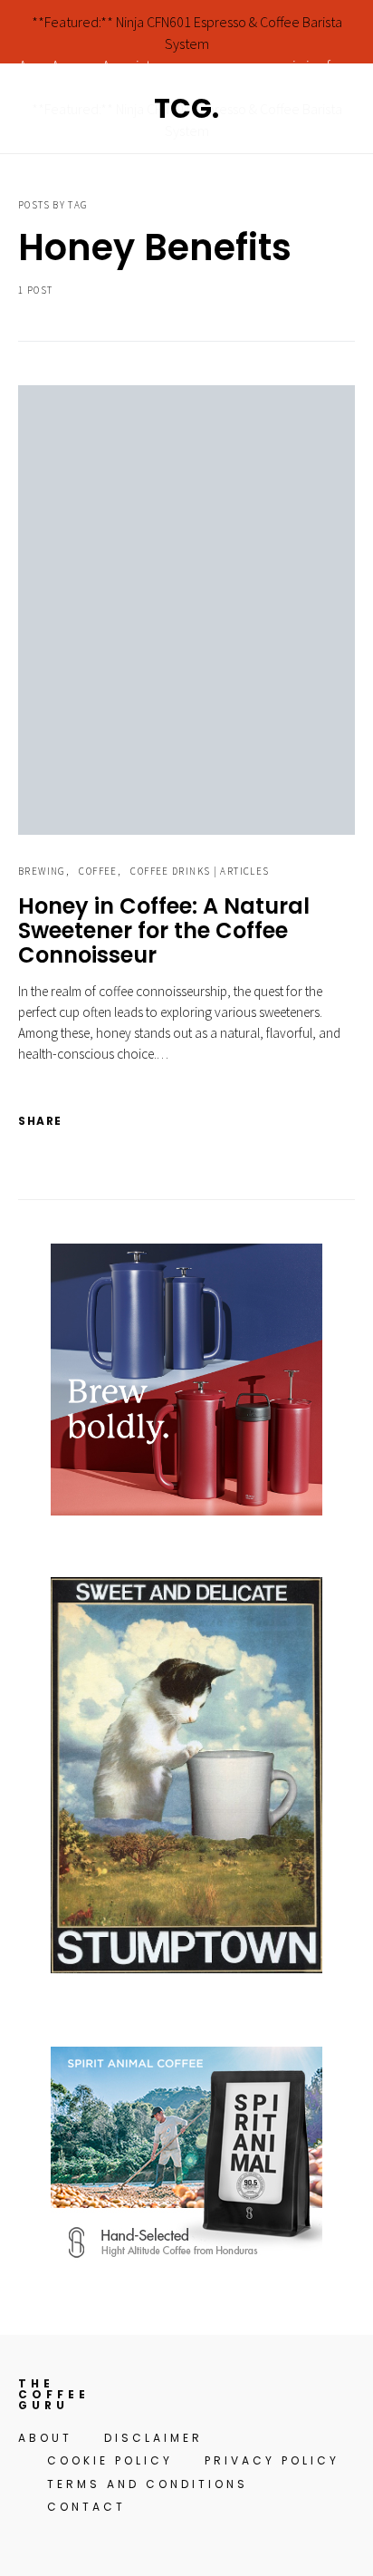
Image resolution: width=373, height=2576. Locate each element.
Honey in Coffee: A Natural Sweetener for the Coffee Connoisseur (164, 930)
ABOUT (45, 2438)
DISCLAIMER (153, 2438)
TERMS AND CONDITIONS (148, 2484)
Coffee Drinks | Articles (200, 871)
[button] (349, 109)
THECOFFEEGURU (54, 2395)
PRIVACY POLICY (272, 2460)
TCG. (186, 108)
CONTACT (86, 2507)
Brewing (42, 871)
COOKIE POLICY (110, 2460)
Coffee (98, 871)
